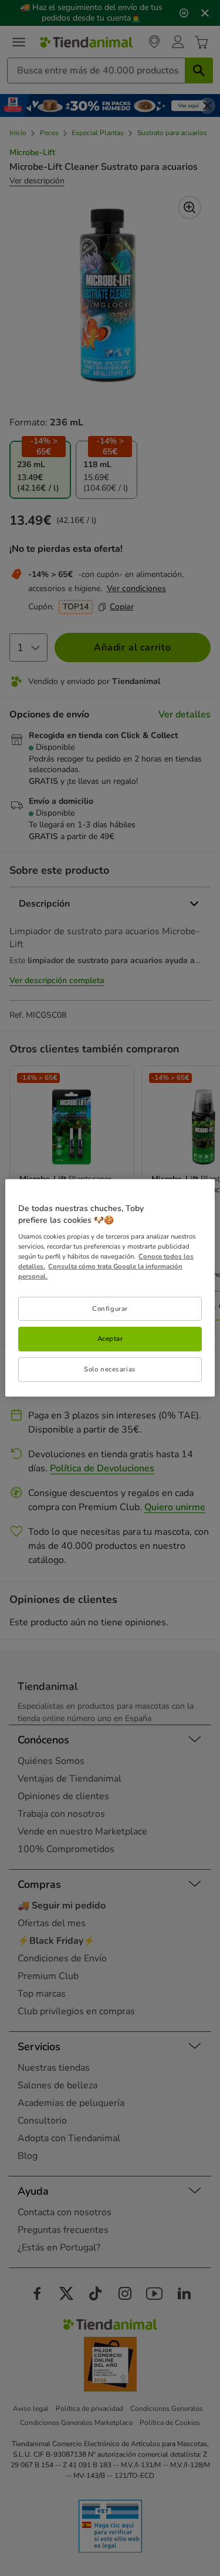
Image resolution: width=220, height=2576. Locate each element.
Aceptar (110, 1339)
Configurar (110, 1308)
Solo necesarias (110, 1369)
